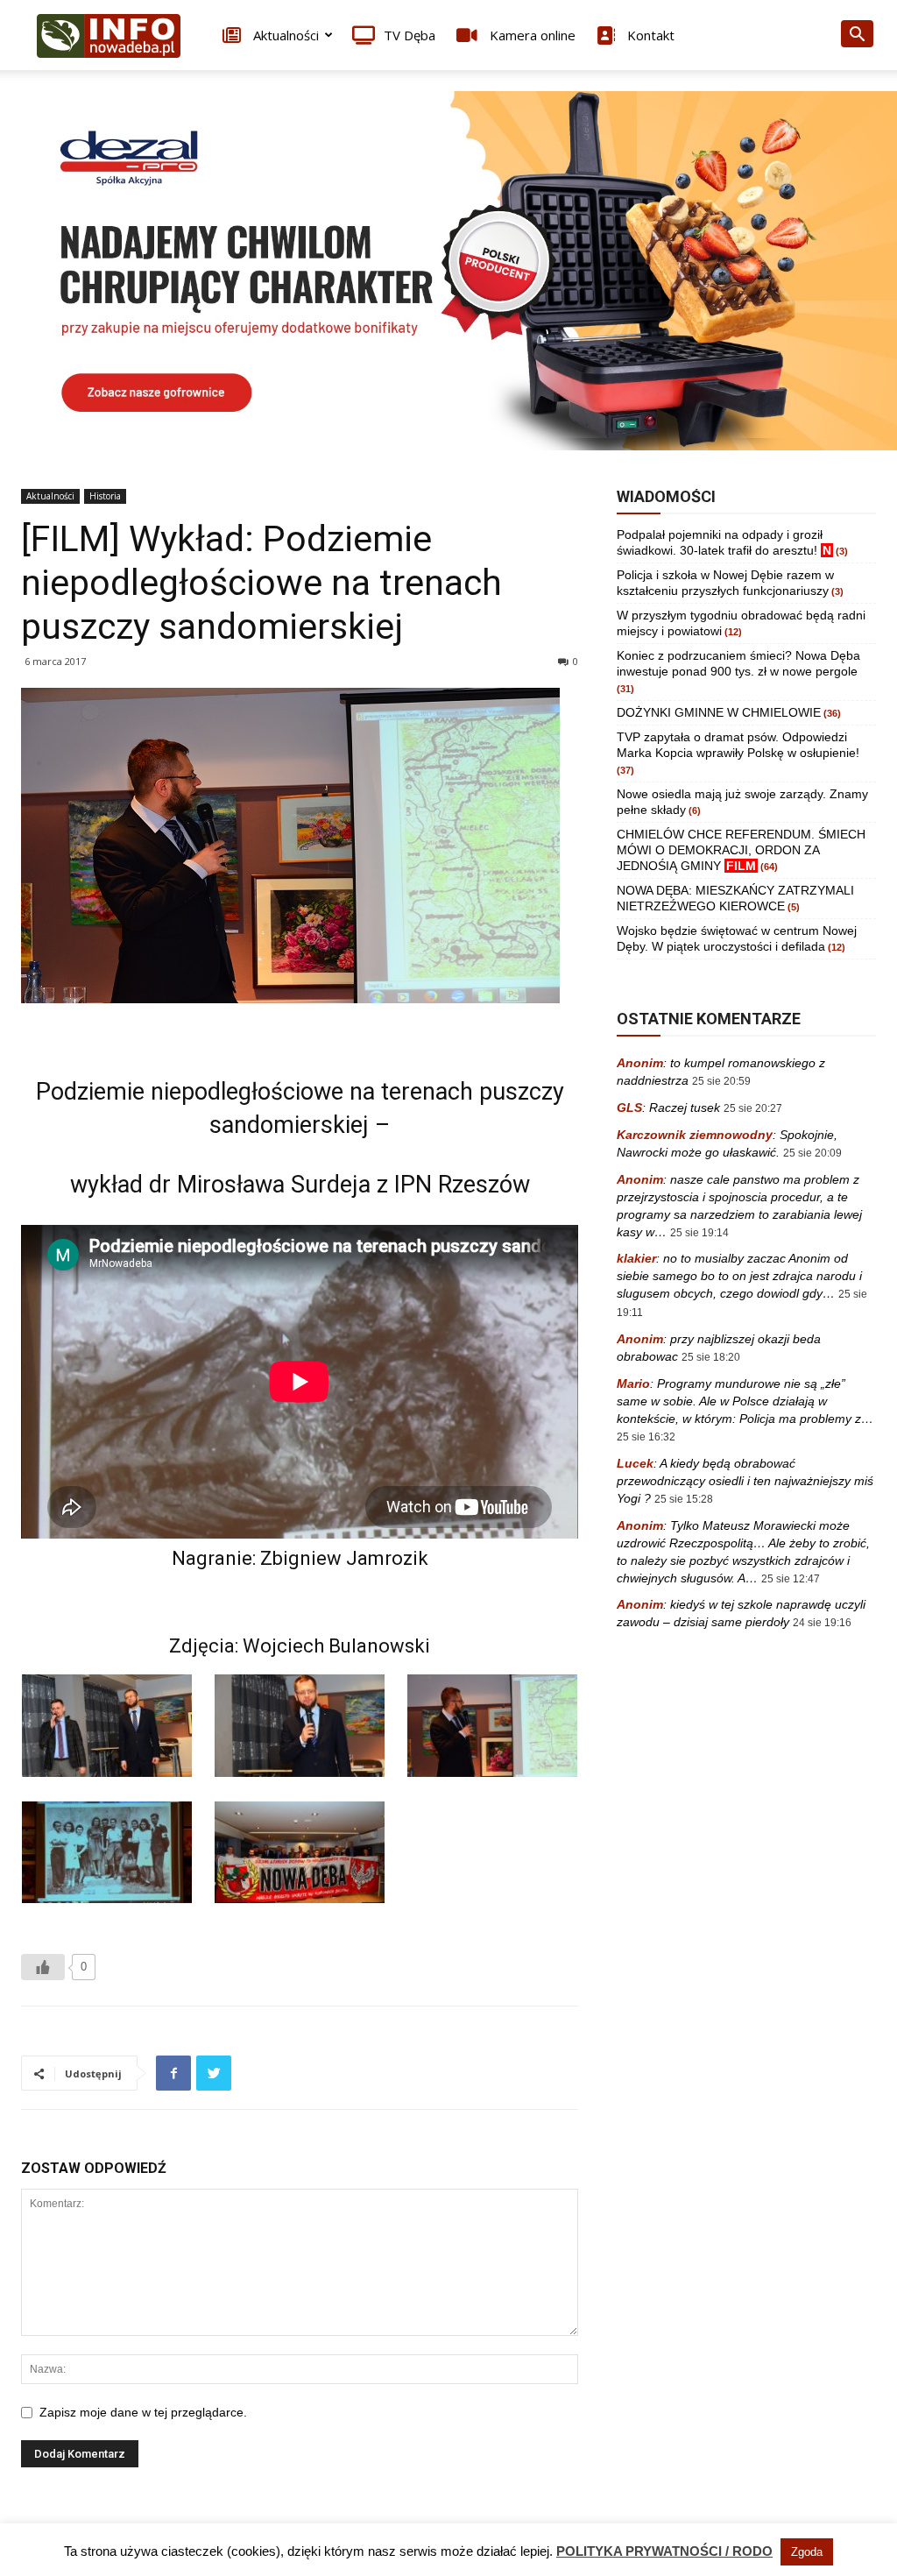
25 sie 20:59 (721, 1081)
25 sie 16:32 (646, 1437)
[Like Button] (43, 1967)
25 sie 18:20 (711, 1357)
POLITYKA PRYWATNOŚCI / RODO (664, 2551)
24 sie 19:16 (822, 1623)
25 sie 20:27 (753, 1108)
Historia (105, 496)
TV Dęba (410, 35)
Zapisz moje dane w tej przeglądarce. (143, 2412)
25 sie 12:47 (791, 1579)
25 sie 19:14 (699, 1233)
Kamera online (531, 35)
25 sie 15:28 (684, 1499)
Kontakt (649, 35)
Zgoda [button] (807, 2552)
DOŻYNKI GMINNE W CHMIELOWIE (719, 712)
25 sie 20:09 (812, 1153)
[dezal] (448, 271)
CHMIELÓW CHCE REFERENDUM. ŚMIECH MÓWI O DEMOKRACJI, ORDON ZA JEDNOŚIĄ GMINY (741, 850)
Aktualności (284, 35)
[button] (857, 36)
